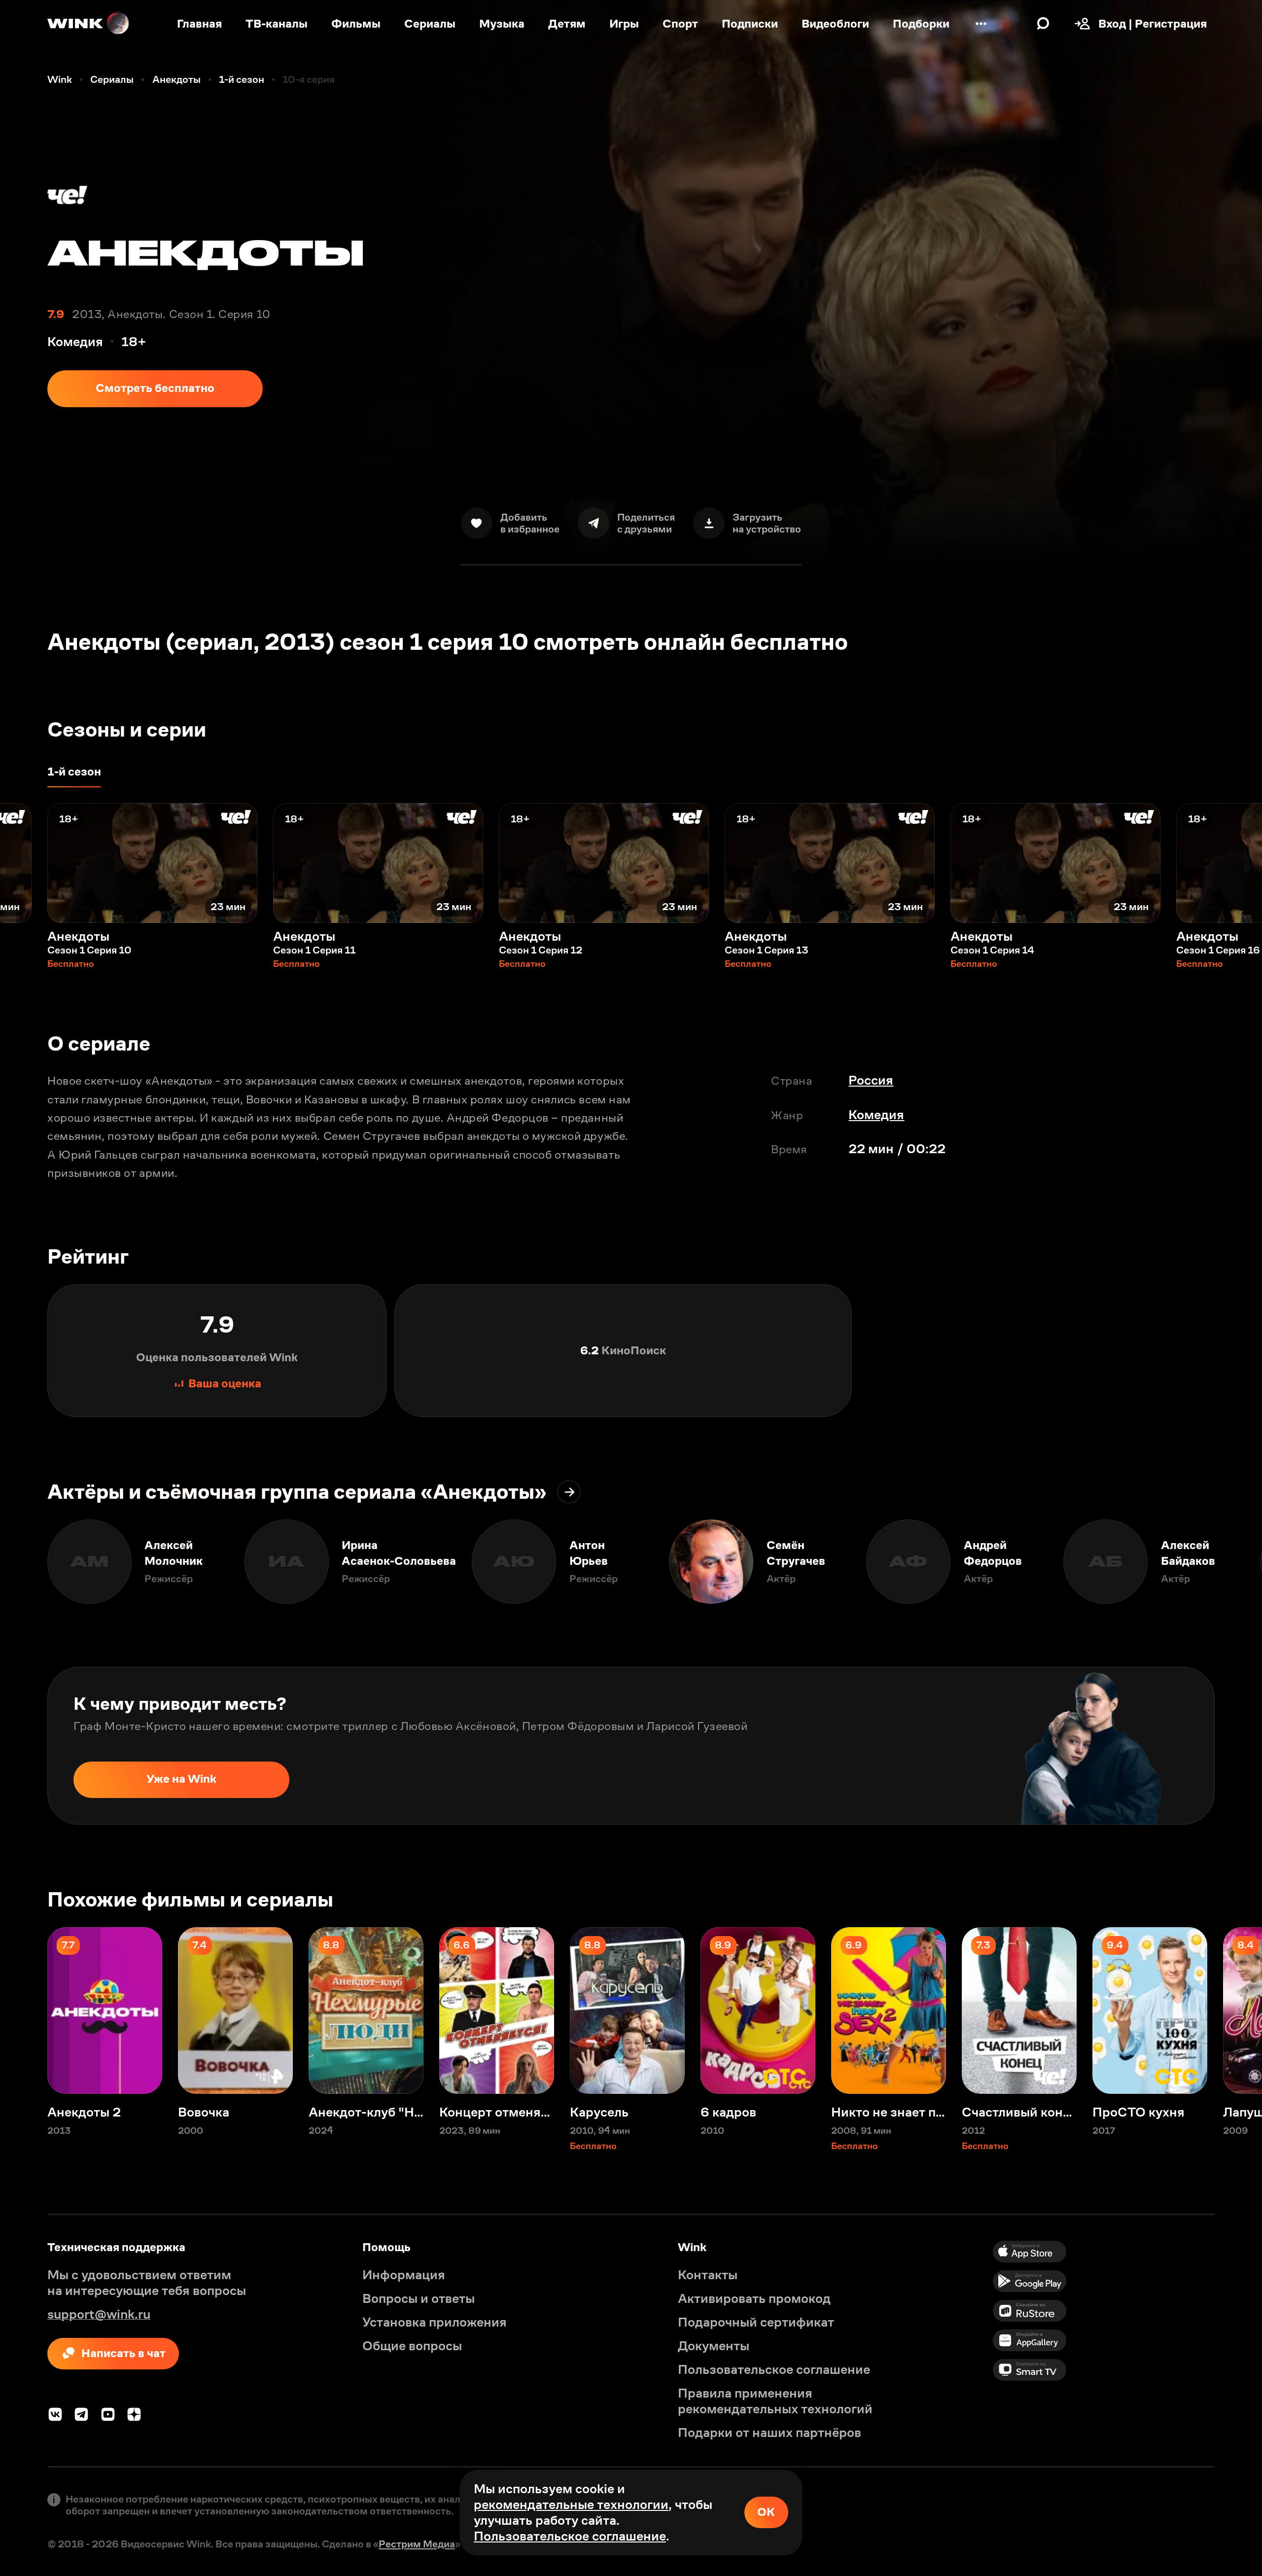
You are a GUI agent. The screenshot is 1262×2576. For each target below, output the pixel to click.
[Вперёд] (1238, 863)
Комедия (876, 1115)
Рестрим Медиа (417, 2544)
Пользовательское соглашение (570, 2536)
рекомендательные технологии (571, 2505)
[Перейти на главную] (89, 24)
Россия (871, 1080)
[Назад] (24, 863)
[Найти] (1043, 24)
